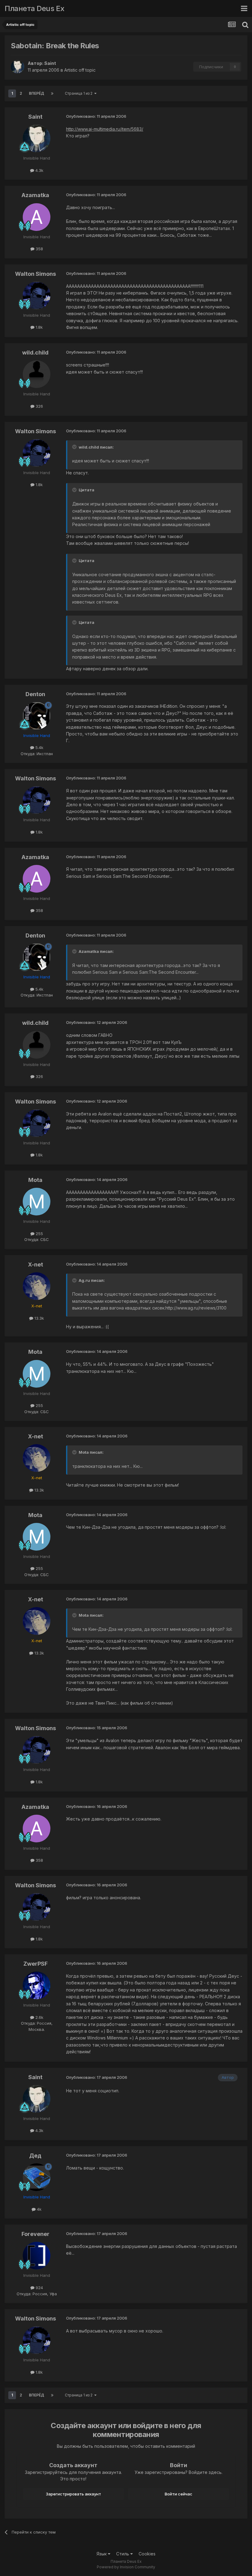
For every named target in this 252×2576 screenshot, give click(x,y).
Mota (35, 1180)
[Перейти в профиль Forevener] (37, 2256)
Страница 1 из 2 (80, 93)
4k (39, 2209)
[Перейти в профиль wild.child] (37, 374)
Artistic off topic (80, 70)
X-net (35, 1264)
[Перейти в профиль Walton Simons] (37, 295)
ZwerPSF (35, 1964)
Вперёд (37, 93)
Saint (50, 63)
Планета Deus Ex (35, 8)
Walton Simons (35, 274)
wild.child (35, 353)
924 (39, 2288)
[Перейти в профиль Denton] (37, 716)
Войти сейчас (179, 2494)
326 (39, 406)
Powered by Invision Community (126, 2567)
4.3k (39, 170)
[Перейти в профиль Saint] (18, 67)
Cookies (147, 2554)
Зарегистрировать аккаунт (73, 2494)
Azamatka (35, 195)
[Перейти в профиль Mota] (37, 1202)
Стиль (123, 2554)
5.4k (39, 747)
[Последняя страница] (52, 93)
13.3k (39, 1318)
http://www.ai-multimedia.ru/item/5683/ (105, 129)
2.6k (39, 2017)
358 (39, 249)
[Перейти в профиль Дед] (37, 2177)
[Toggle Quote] (75, 447)
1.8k (39, 327)
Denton (35, 694)
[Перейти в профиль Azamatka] (37, 217)
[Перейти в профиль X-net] (37, 1286)
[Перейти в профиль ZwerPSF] (37, 1985)
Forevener (35, 2234)
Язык (102, 2554)
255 (39, 1234)
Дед (35, 2156)
